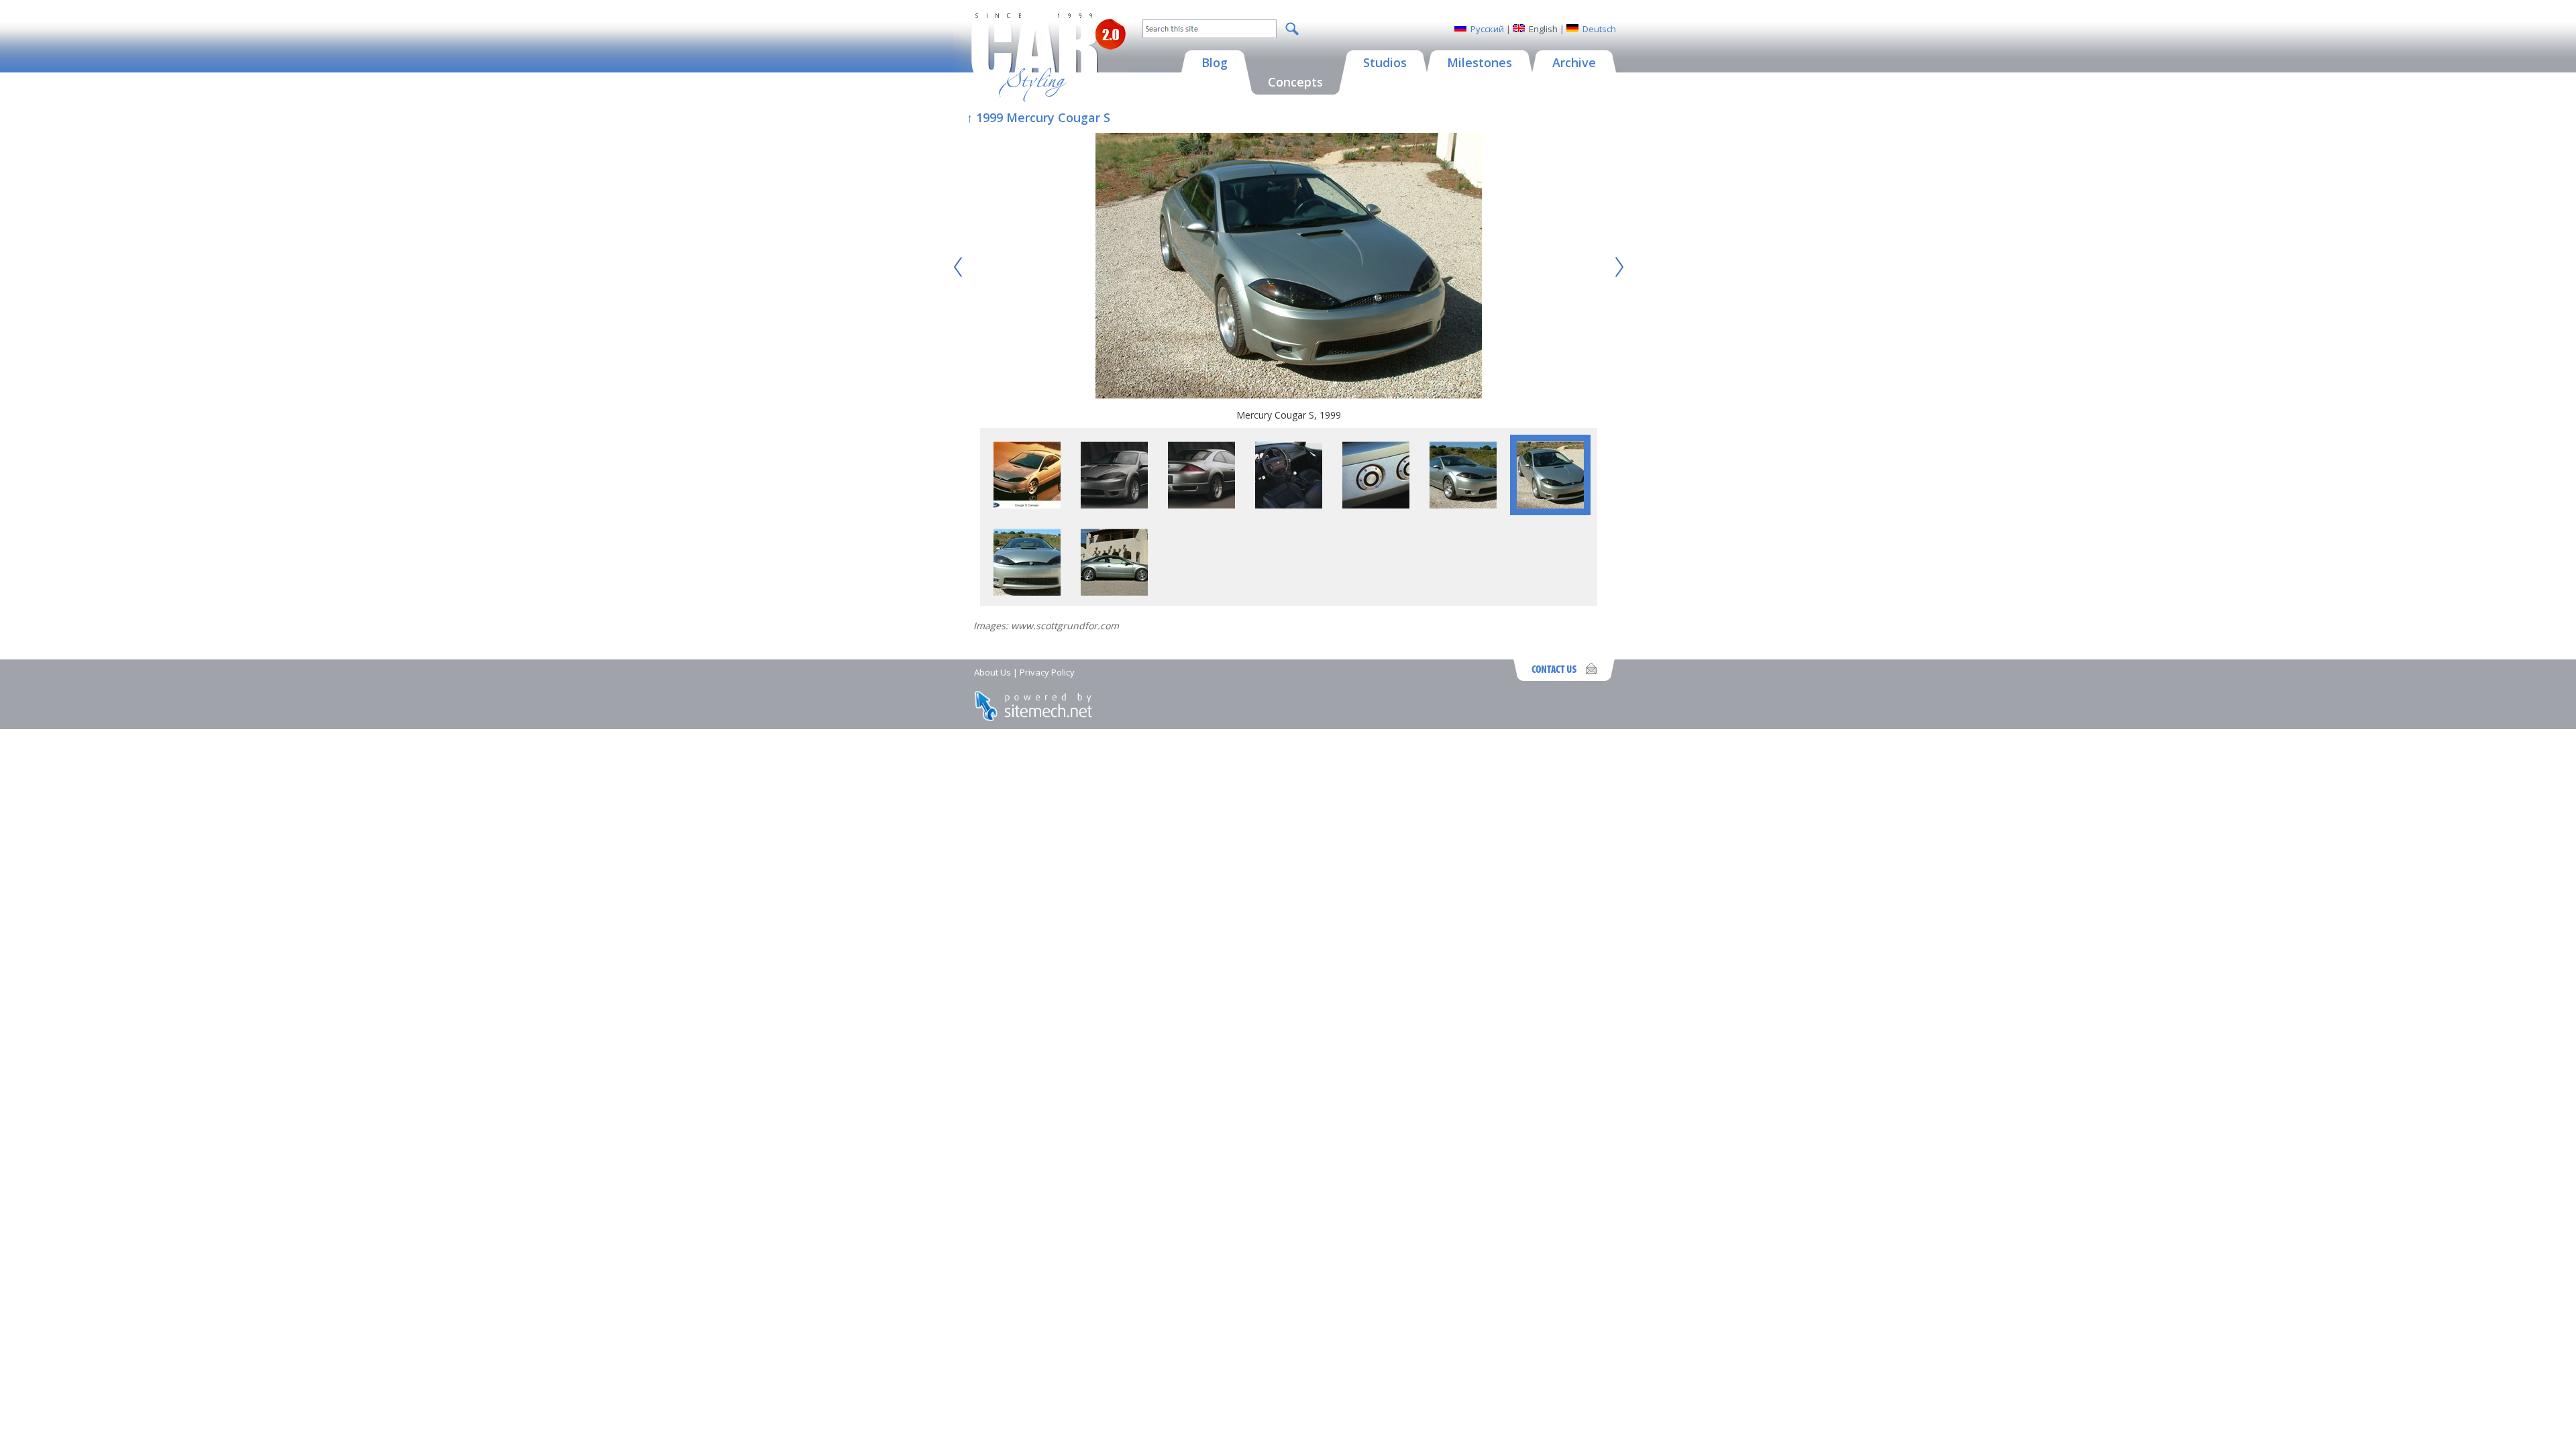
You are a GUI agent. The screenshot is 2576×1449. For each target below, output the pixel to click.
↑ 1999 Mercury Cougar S (1038, 117)
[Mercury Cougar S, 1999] (1289, 267)
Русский (1487, 29)
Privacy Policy (1047, 672)
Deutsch (1599, 29)
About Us (992, 672)
